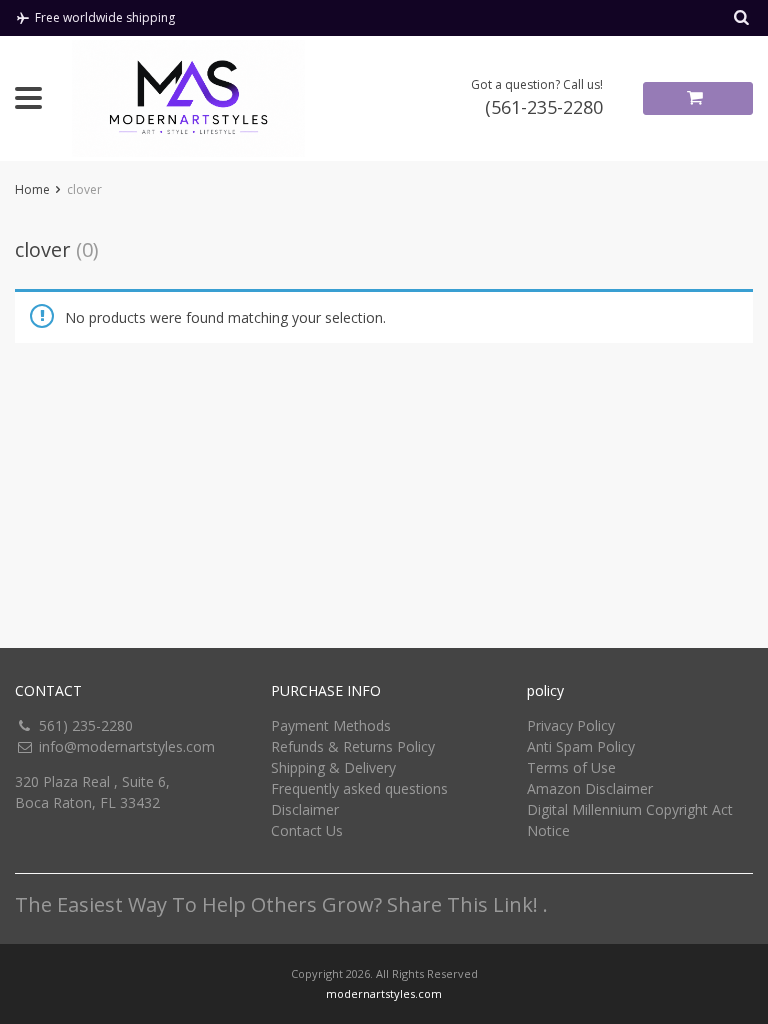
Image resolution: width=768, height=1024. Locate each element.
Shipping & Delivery (333, 767)
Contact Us (307, 830)
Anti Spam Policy (581, 746)
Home (32, 189)
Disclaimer (305, 809)
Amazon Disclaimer (590, 788)
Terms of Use (571, 767)
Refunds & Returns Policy (353, 746)
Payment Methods (331, 725)
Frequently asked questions (359, 788)
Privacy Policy (571, 725)
